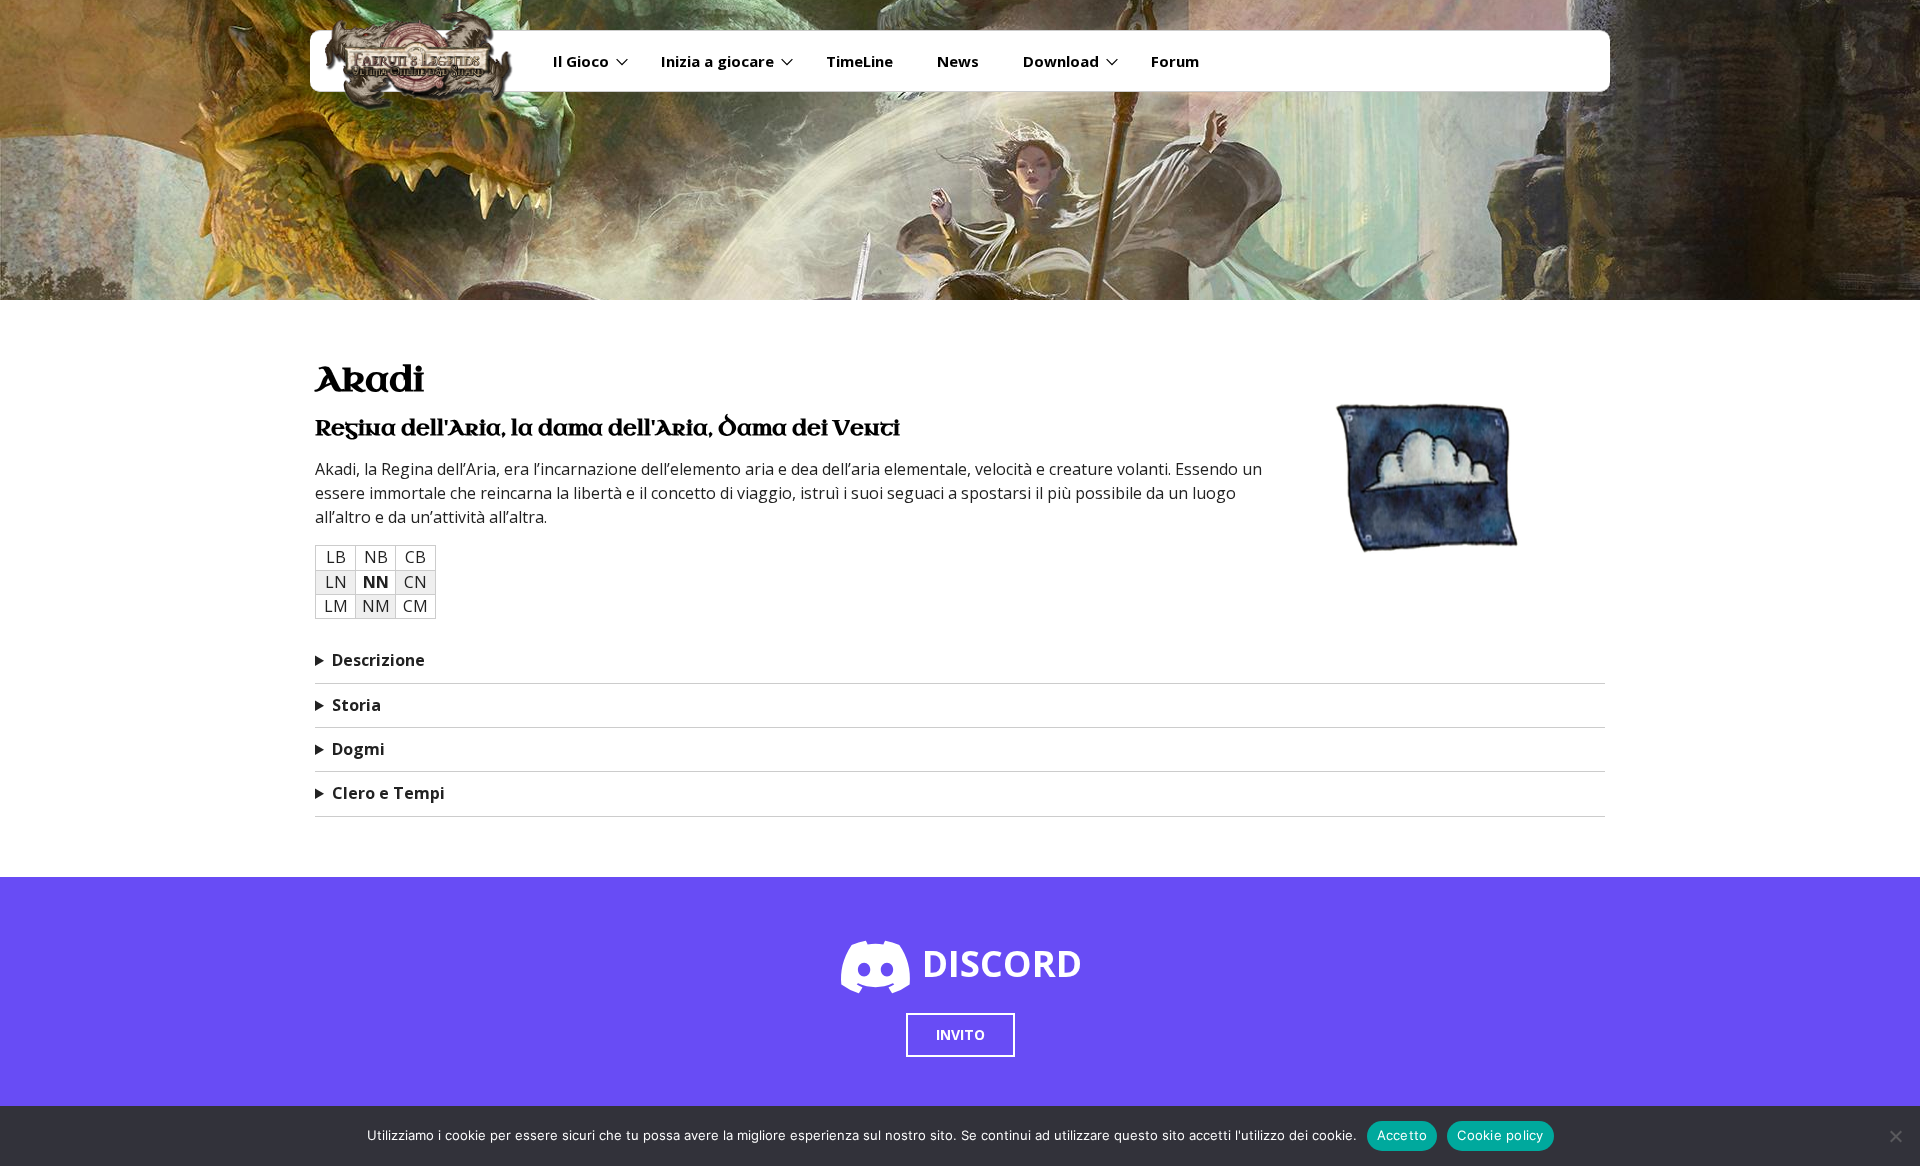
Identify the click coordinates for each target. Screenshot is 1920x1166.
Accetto (1402, 1135)
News (958, 61)
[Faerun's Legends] (429, 61)
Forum (1175, 61)
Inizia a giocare (717, 61)
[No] (1895, 1136)
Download (1061, 61)
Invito (960, 1034)
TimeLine (859, 61)
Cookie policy (1500, 1135)
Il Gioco (581, 61)
